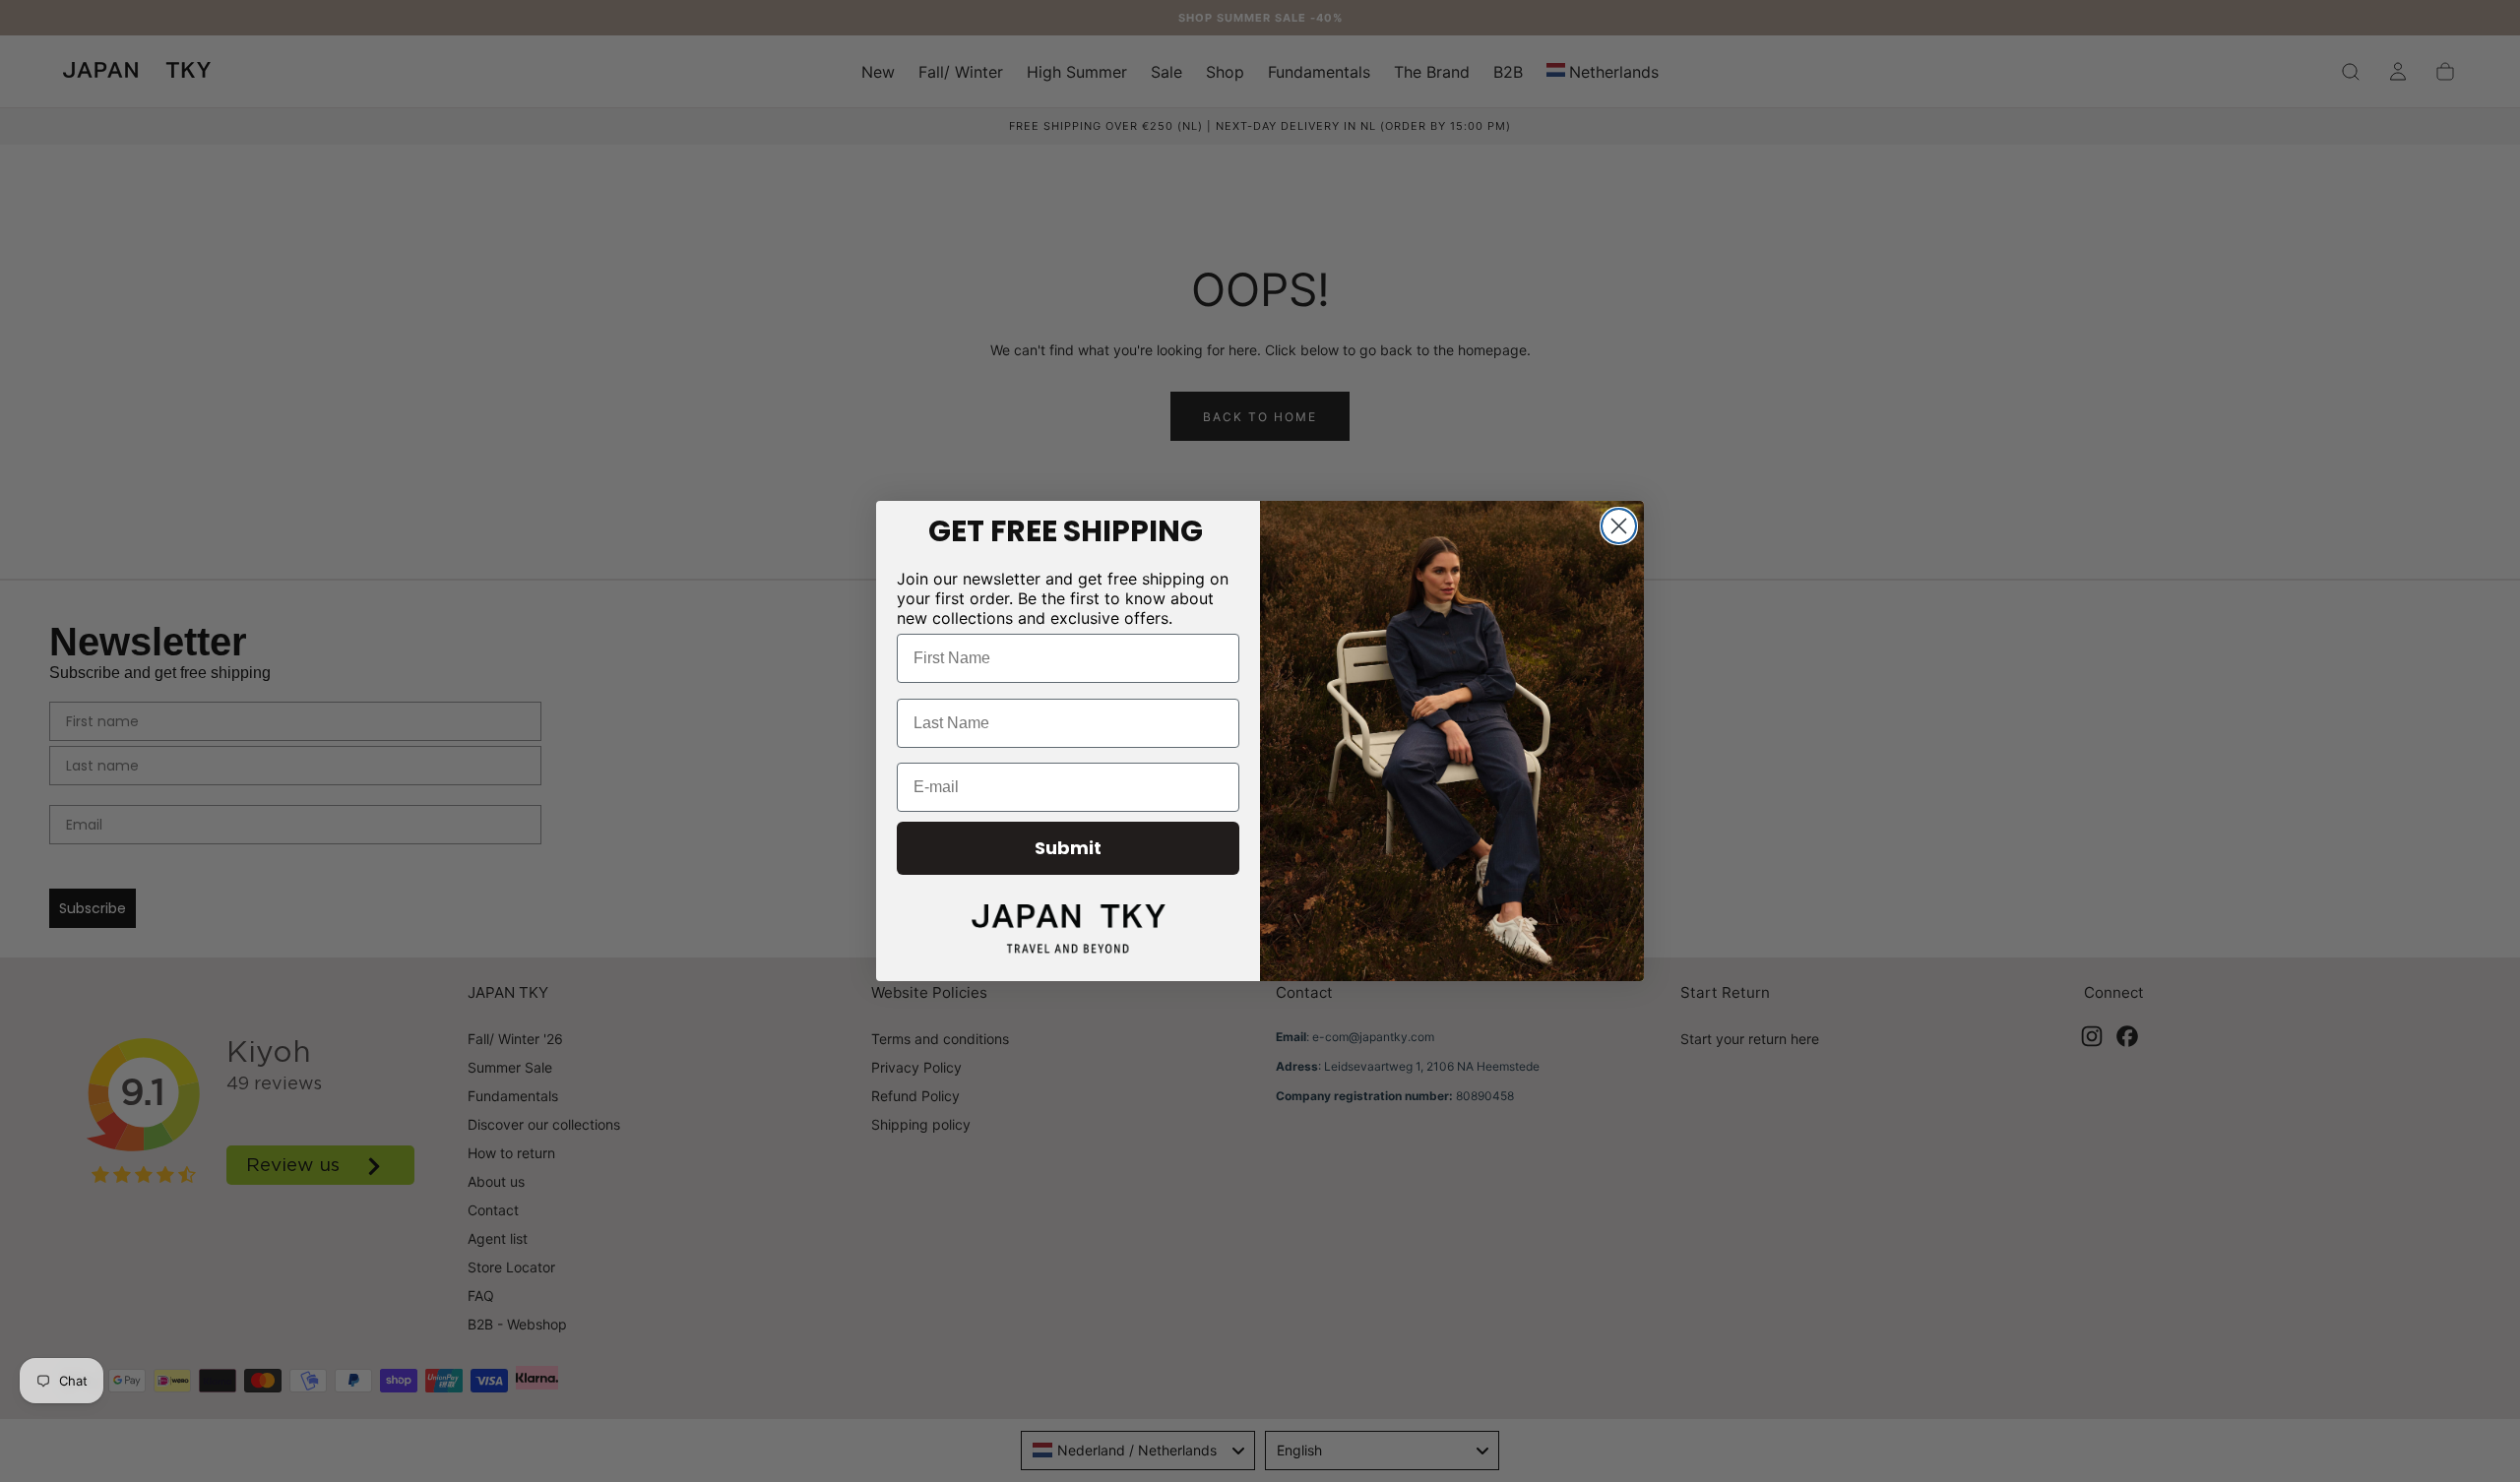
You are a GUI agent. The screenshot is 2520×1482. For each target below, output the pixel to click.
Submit (1068, 848)
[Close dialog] (1619, 526)
